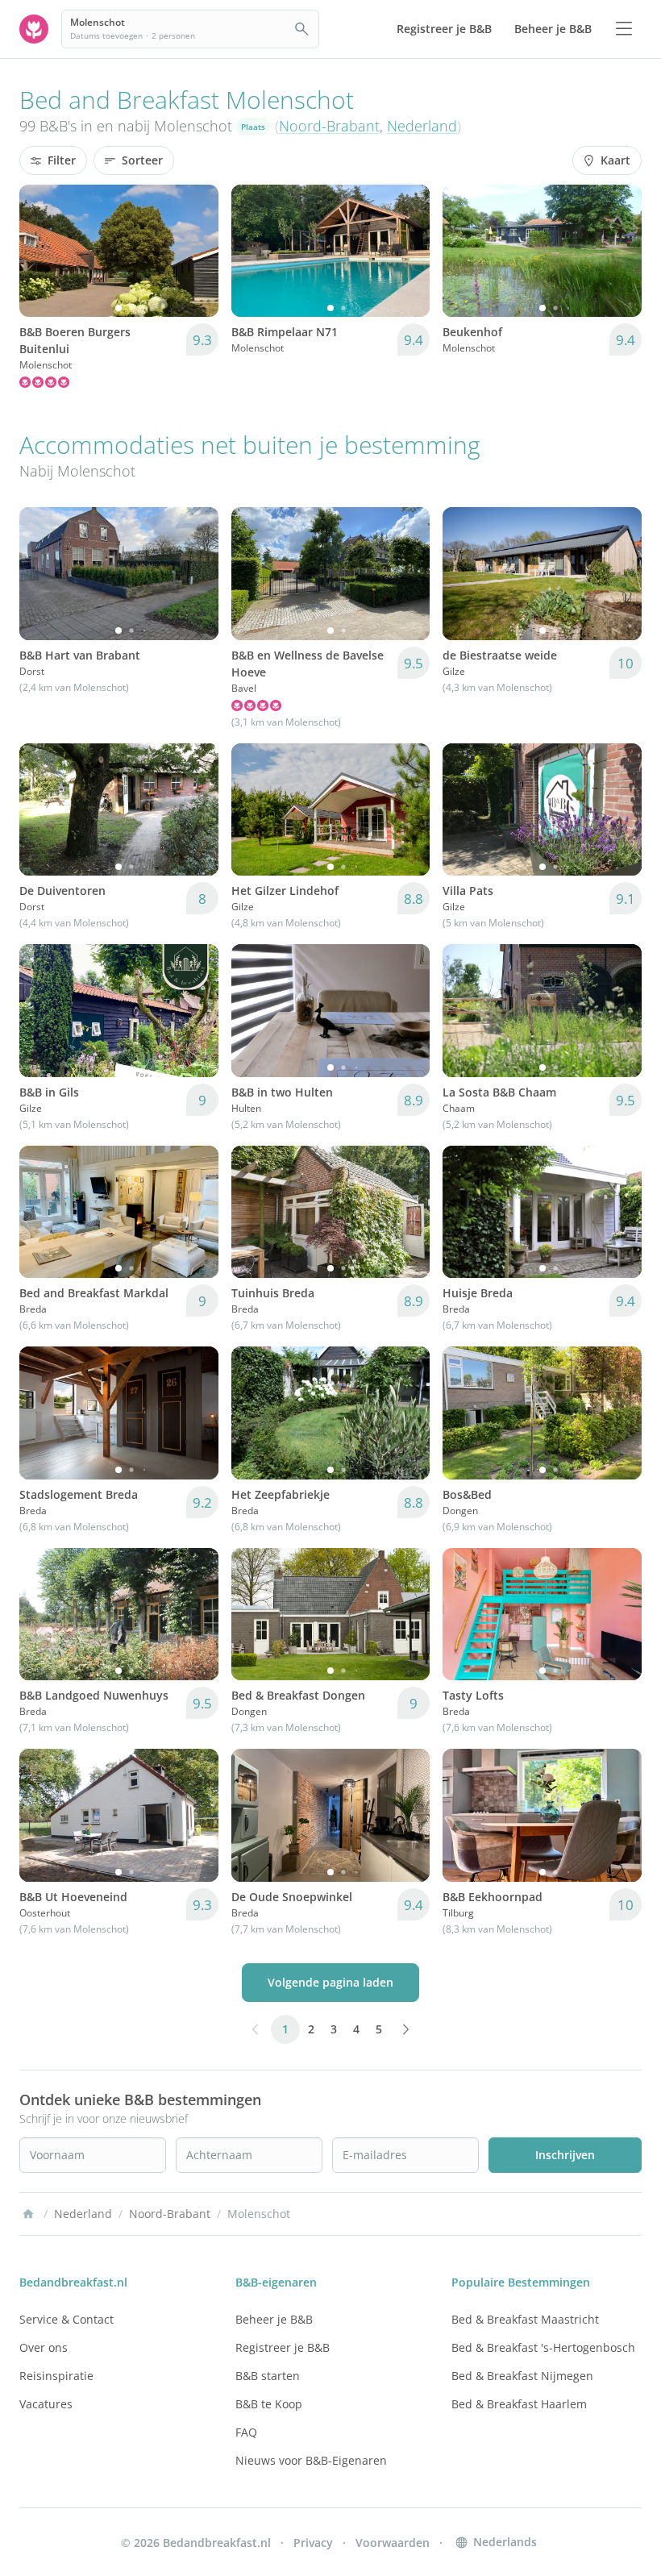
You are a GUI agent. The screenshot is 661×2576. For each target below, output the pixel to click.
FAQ (246, 2432)
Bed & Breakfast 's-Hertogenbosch (543, 2347)
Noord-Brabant (329, 126)
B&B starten (268, 2376)
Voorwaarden (393, 2543)
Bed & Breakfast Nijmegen (522, 2376)
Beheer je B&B (274, 2319)
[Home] (28, 2214)
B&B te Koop (269, 2404)
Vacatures (46, 2404)
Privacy (313, 2543)
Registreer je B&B (283, 2347)
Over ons (44, 2347)
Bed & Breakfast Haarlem (519, 2404)
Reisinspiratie (56, 2376)
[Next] (196, 251)
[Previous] (42, 251)
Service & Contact (67, 2319)
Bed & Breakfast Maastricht (525, 2319)
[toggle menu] (624, 29)
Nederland (422, 126)
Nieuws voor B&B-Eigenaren (311, 2460)
